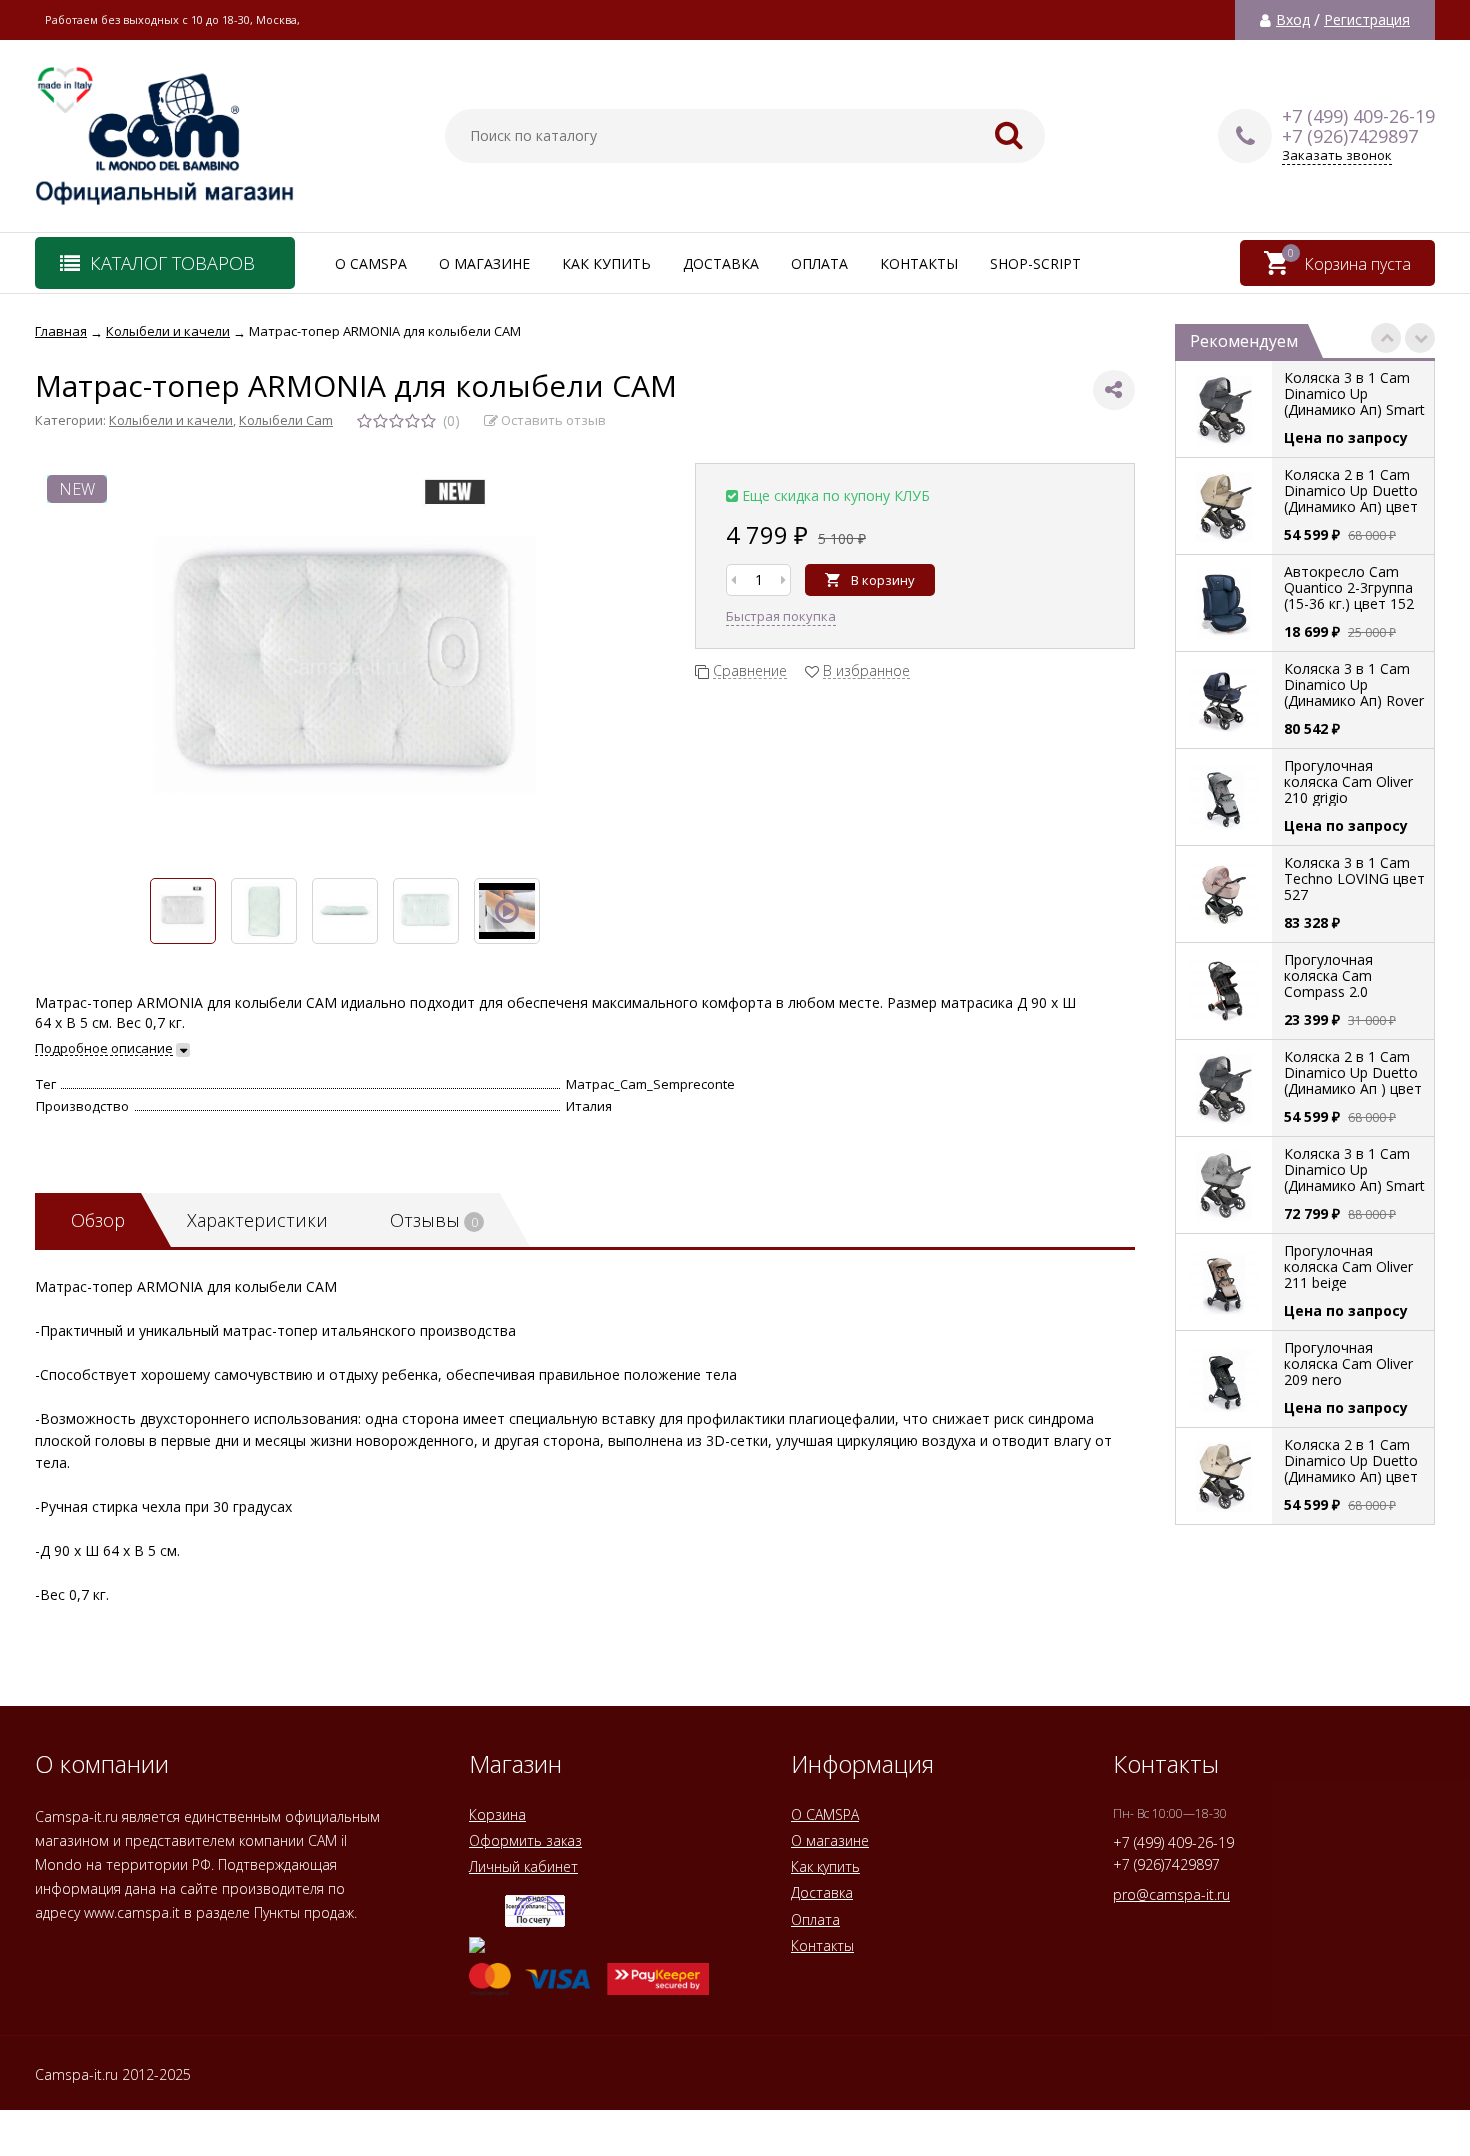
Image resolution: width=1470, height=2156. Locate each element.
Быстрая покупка (781, 616)
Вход (1293, 20)
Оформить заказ (525, 1840)
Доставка (721, 263)
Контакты (919, 263)
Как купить (606, 263)
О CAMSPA (371, 263)
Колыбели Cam (286, 420)
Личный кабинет (523, 1866)
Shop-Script (1035, 263)
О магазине (484, 263)
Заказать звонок (1337, 155)
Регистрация (1367, 20)
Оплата (819, 263)
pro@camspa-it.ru (1171, 1894)
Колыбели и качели (171, 420)
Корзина (497, 1814)
